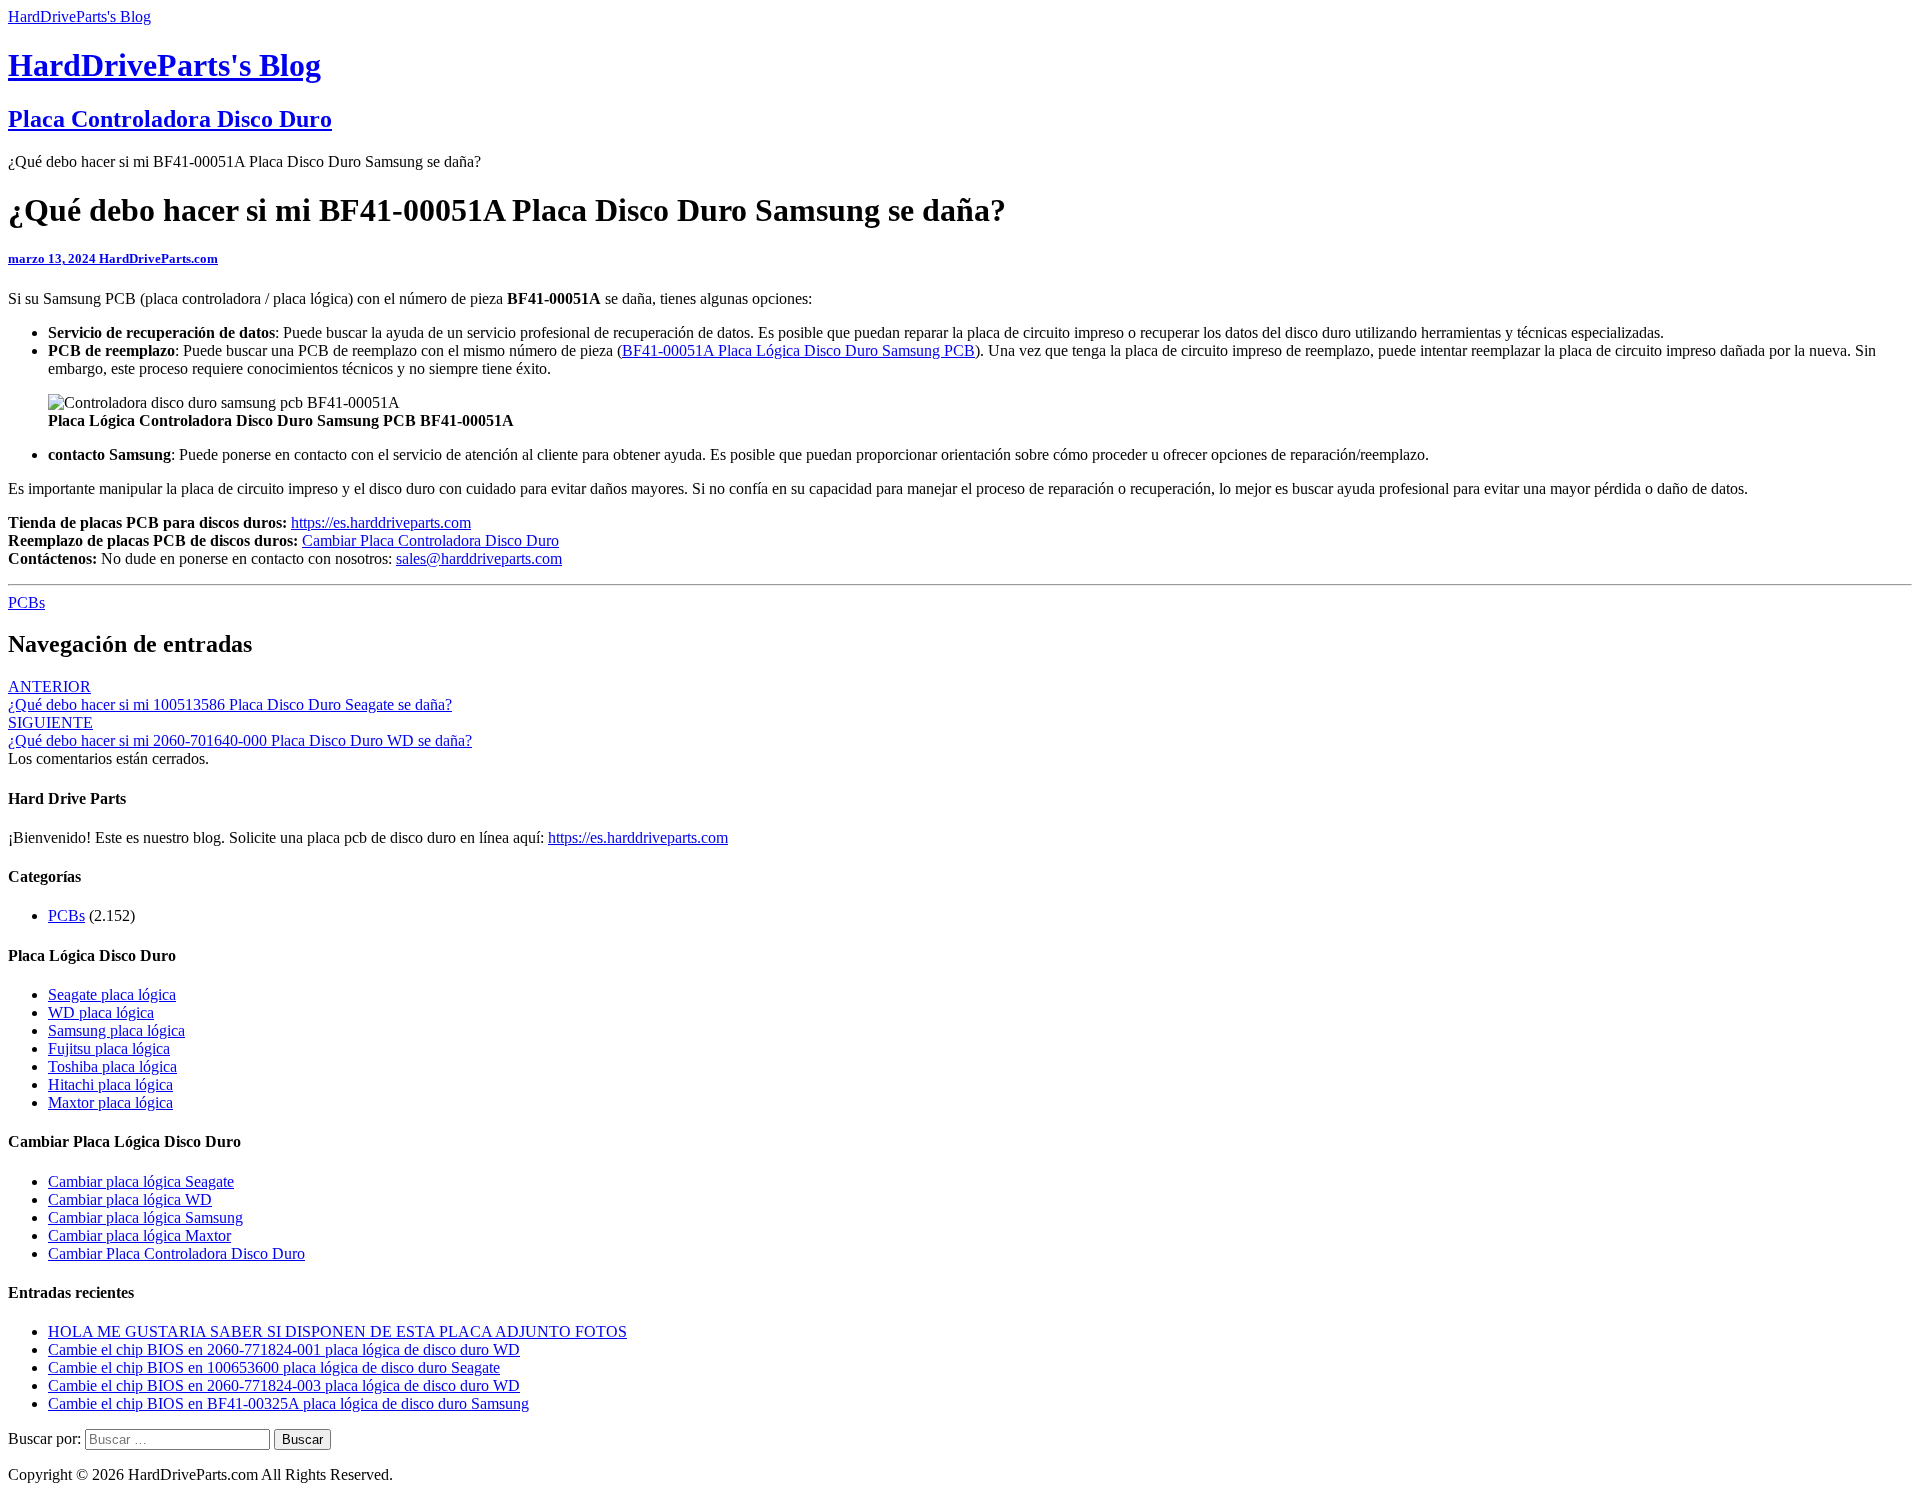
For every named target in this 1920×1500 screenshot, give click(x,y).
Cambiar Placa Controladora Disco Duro (430, 540)
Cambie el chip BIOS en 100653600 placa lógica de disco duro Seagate (274, 1367)
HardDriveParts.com (158, 258)
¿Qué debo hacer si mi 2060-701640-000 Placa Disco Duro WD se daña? (240, 731)
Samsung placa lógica (116, 1030)
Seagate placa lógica (112, 994)
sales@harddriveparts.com (479, 558)
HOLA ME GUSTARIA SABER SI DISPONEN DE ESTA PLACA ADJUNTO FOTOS (337, 1331)
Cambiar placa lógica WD (130, 1199)
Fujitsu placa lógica (109, 1048)
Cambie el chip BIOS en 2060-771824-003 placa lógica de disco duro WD (284, 1385)
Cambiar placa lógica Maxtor (139, 1235)
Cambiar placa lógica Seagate (141, 1181)
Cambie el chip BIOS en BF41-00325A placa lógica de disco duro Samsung (288, 1403)
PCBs (26, 602)
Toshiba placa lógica (112, 1066)
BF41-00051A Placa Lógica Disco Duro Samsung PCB (798, 350)
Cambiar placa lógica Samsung (145, 1217)
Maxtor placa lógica (110, 1102)
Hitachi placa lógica (110, 1084)
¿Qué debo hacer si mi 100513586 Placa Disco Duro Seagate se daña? (230, 695)
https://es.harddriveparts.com (381, 522)
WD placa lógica (101, 1012)
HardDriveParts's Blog (79, 16)
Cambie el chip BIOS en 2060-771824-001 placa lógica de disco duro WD (284, 1349)
